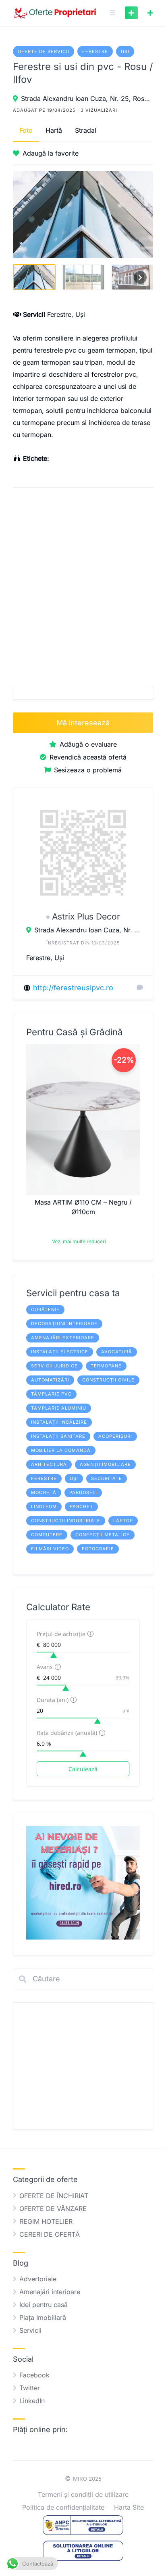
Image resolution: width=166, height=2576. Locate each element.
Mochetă (44, 1492)
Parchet (81, 1507)
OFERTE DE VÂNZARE (53, 2209)
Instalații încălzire (59, 1422)
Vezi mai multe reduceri (79, 1241)
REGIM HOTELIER (46, 2221)
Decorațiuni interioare (64, 1324)
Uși (125, 51)
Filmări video (50, 1549)
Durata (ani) (53, 1700)
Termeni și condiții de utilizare (83, 2494)
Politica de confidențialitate (63, 2507)
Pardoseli (83, 1492)
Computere (47, 1535)
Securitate (107, 1478)
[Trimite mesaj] (140, 987)
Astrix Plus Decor (86, 916)
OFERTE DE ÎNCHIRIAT (54, 2196)
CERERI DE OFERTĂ (50, 2234)
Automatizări (50, 1380)
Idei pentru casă (44, 2305)
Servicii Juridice (54, 1366)
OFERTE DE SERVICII (44, 51)
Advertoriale (38, 2279)
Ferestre (95, 51)
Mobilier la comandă (61, 1450)
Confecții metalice (103, 1535)
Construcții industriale (66, 1521)
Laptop (123, 1521)
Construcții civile (108, 1380)
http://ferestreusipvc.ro (73, 988)
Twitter (30, 2388)
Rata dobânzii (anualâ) (67, 1733)
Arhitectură (49, 1464)
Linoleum (44, 1507)
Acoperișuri (115, 1436)
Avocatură (117, 1352)
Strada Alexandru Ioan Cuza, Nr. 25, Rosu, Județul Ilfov (87, 99)
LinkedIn (32, 2401)
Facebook (34, 2375)
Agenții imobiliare (105, 1464)
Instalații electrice (60, 1352)
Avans (45, 1667)
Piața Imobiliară (43, 2317)
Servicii (30, 2330)
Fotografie (98, 1549)
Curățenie (45, 1310)
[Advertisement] (83, 584)
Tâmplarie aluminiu (59, 1408)
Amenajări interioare (50, 2292)
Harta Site (129, 2507)
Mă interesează (83, 723)
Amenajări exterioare (63, 1338)
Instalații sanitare (58, 1436)
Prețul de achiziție (61, 1634)
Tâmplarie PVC (51, 1394)
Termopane (106, 1366)
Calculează (83, 1769)
